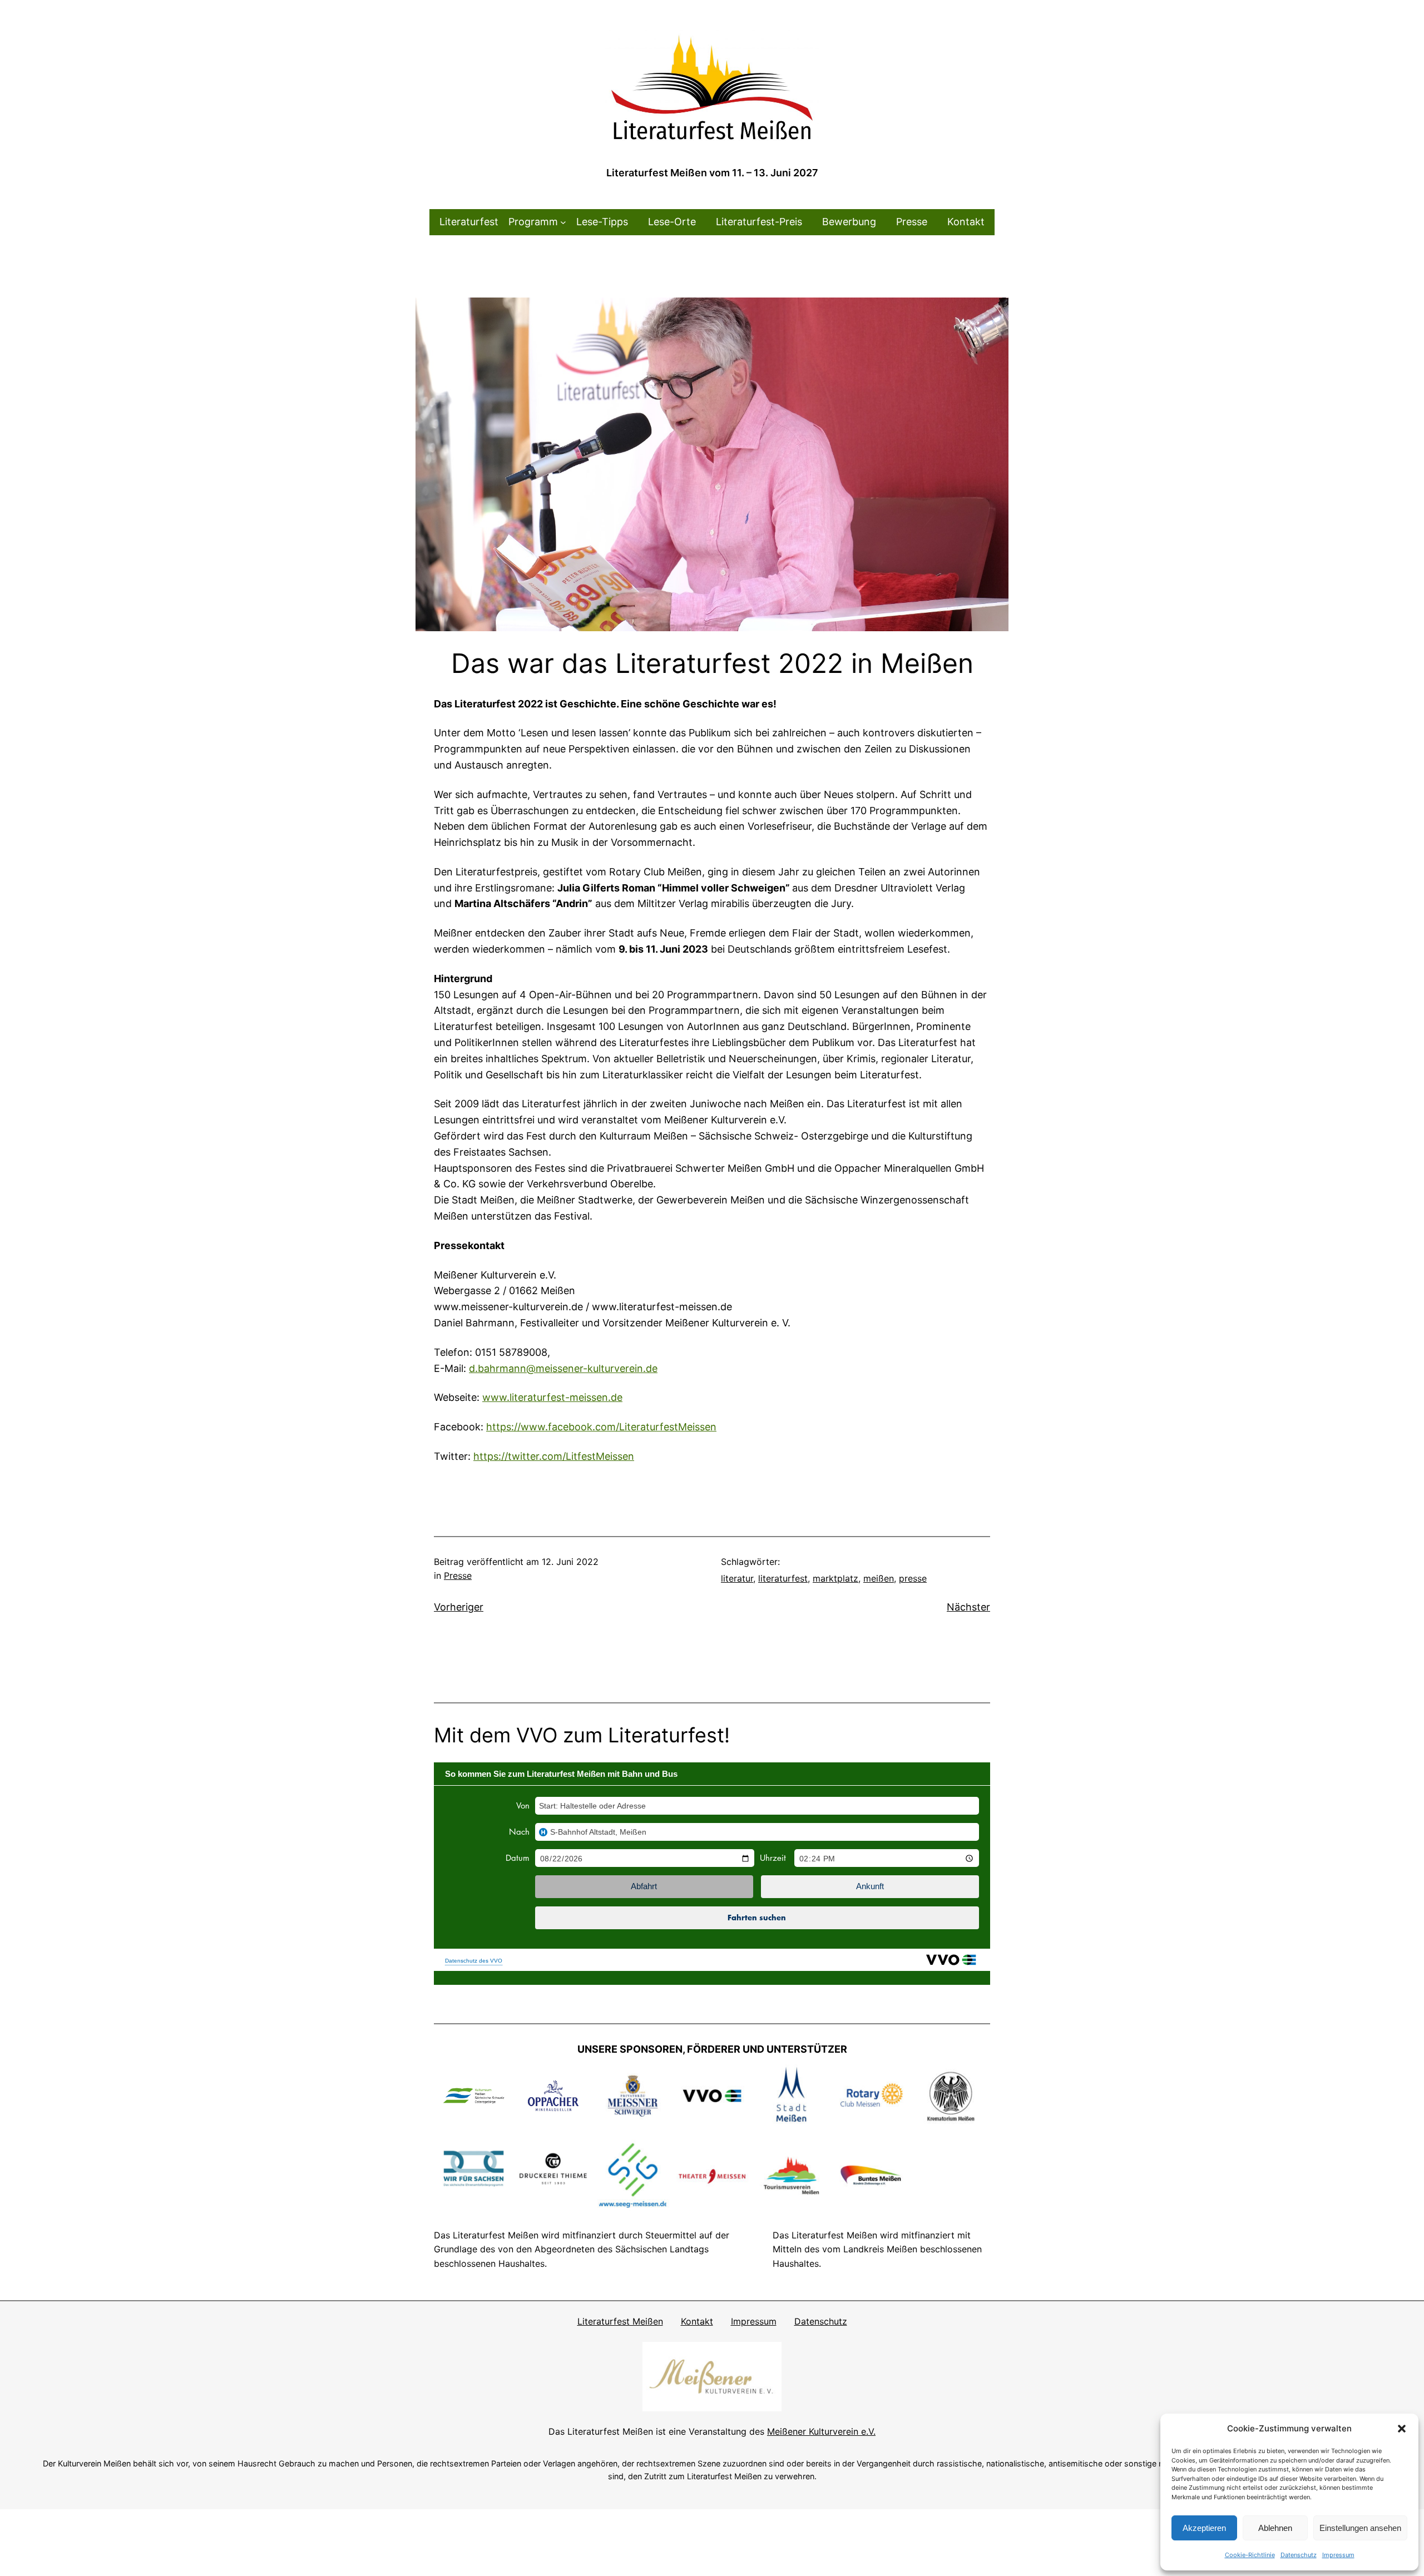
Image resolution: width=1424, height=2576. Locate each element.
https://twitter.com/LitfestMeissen (554, 1456)
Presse (458, 1576)
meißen (879, 1578)
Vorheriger (459, 1607)
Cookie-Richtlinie (1250, 2555)
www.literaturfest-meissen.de (552, 1397)
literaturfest (783, 1578)
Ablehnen (1275, 2528)
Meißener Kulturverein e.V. (821, 2431)
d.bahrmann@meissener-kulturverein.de (563, 1368)
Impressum (1338, 2555)
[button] (1402, 2429)
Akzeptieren (1204, 2528)
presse (913, 1578)
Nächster (968, 1607)
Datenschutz (1299, 2555)
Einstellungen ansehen (1360, 2528)
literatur (737, 1578)
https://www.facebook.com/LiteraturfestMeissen (601, 1427)
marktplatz (835, 1578)
